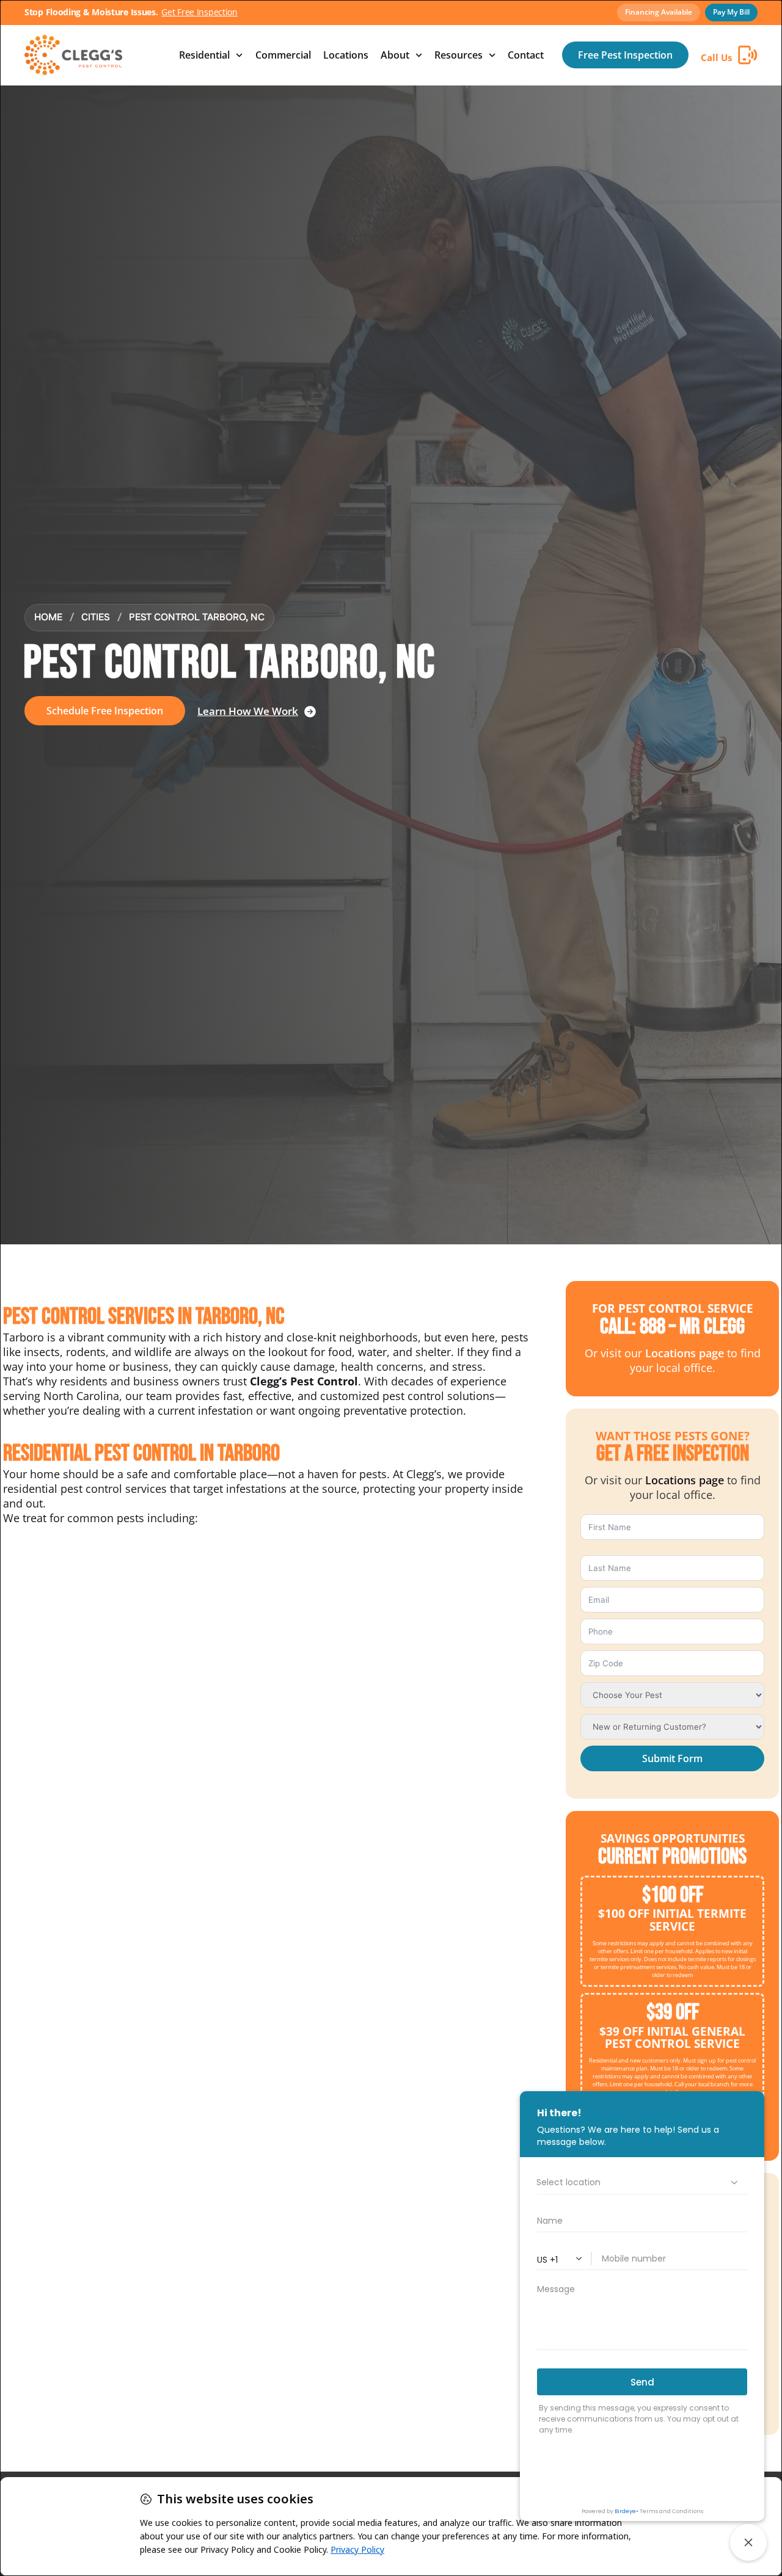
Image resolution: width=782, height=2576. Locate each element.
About (395, 55)
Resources (459, 55)
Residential (204, 55)
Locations (346, 55)
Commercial (283, 55)
